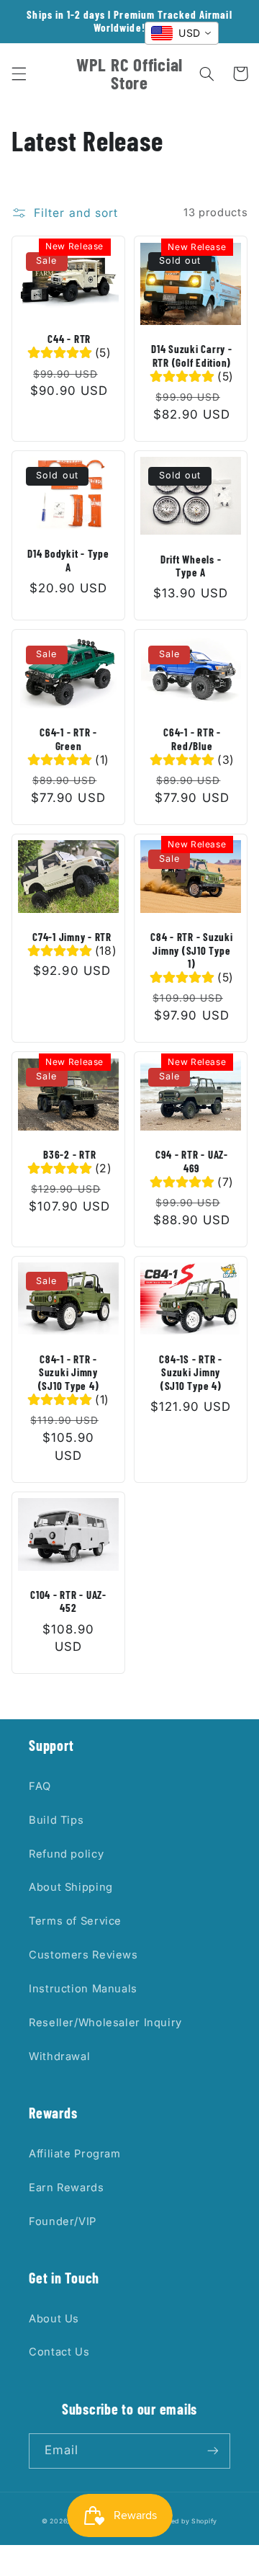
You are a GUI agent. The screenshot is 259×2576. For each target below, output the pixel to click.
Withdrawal (59, 2056)
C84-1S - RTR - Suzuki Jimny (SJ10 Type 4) (191, 1373)
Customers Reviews (83, 1955)
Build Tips (56, 1820)
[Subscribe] (213, 2451)
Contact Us (59, 2352)
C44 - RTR (69, 339)
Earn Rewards (67, 2188)
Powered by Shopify (183, 2521)
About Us (54, 2319)
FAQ (40, 1786)
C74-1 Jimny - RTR (72, 937)
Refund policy (66, 1854)
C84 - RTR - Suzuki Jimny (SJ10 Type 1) (192, 950)
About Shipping (71, 1887)
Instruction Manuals (83, 1989)
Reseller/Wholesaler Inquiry (105, 2023)
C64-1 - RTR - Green (68, 739)
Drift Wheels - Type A (191, 566)
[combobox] (182, 33)
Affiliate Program (75, 2154)
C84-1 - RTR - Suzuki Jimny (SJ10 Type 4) (69, 1373)
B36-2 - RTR (69, 1154)
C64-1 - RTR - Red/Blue (192, 739)
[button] (19, 73)
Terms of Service (75, 1921)
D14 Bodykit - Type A (68, 560)
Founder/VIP (63, 2221)
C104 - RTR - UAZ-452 (68, 1601)
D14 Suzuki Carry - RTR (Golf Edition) (192, 356)
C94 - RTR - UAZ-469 (192, 1161)
